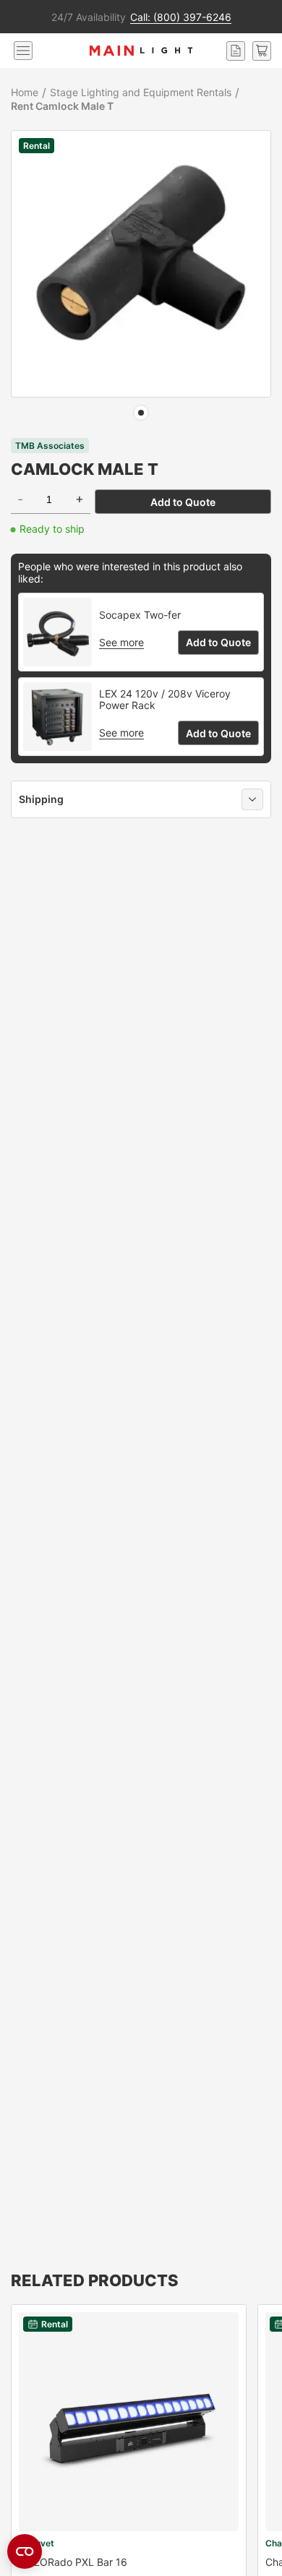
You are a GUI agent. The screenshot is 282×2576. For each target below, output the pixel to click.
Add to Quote (183, 502)
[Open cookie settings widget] (25, 2551)
